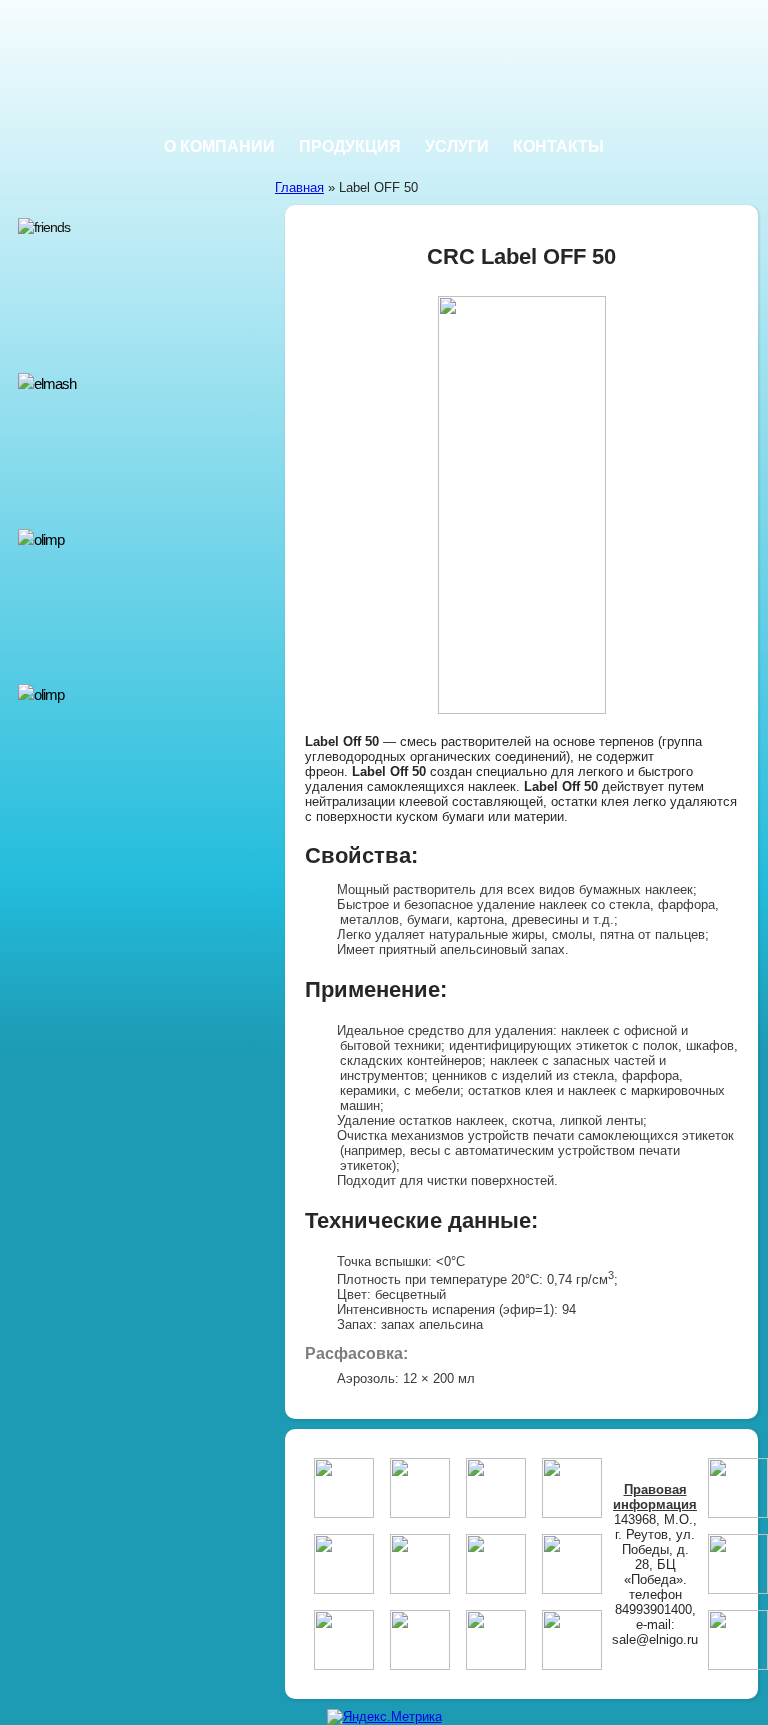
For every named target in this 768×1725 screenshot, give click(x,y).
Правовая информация (655, 1497)
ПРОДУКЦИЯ (350, 146)
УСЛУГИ (457, 146)
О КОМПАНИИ (219, 146)
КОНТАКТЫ (558, 146)
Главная (299, 187)
